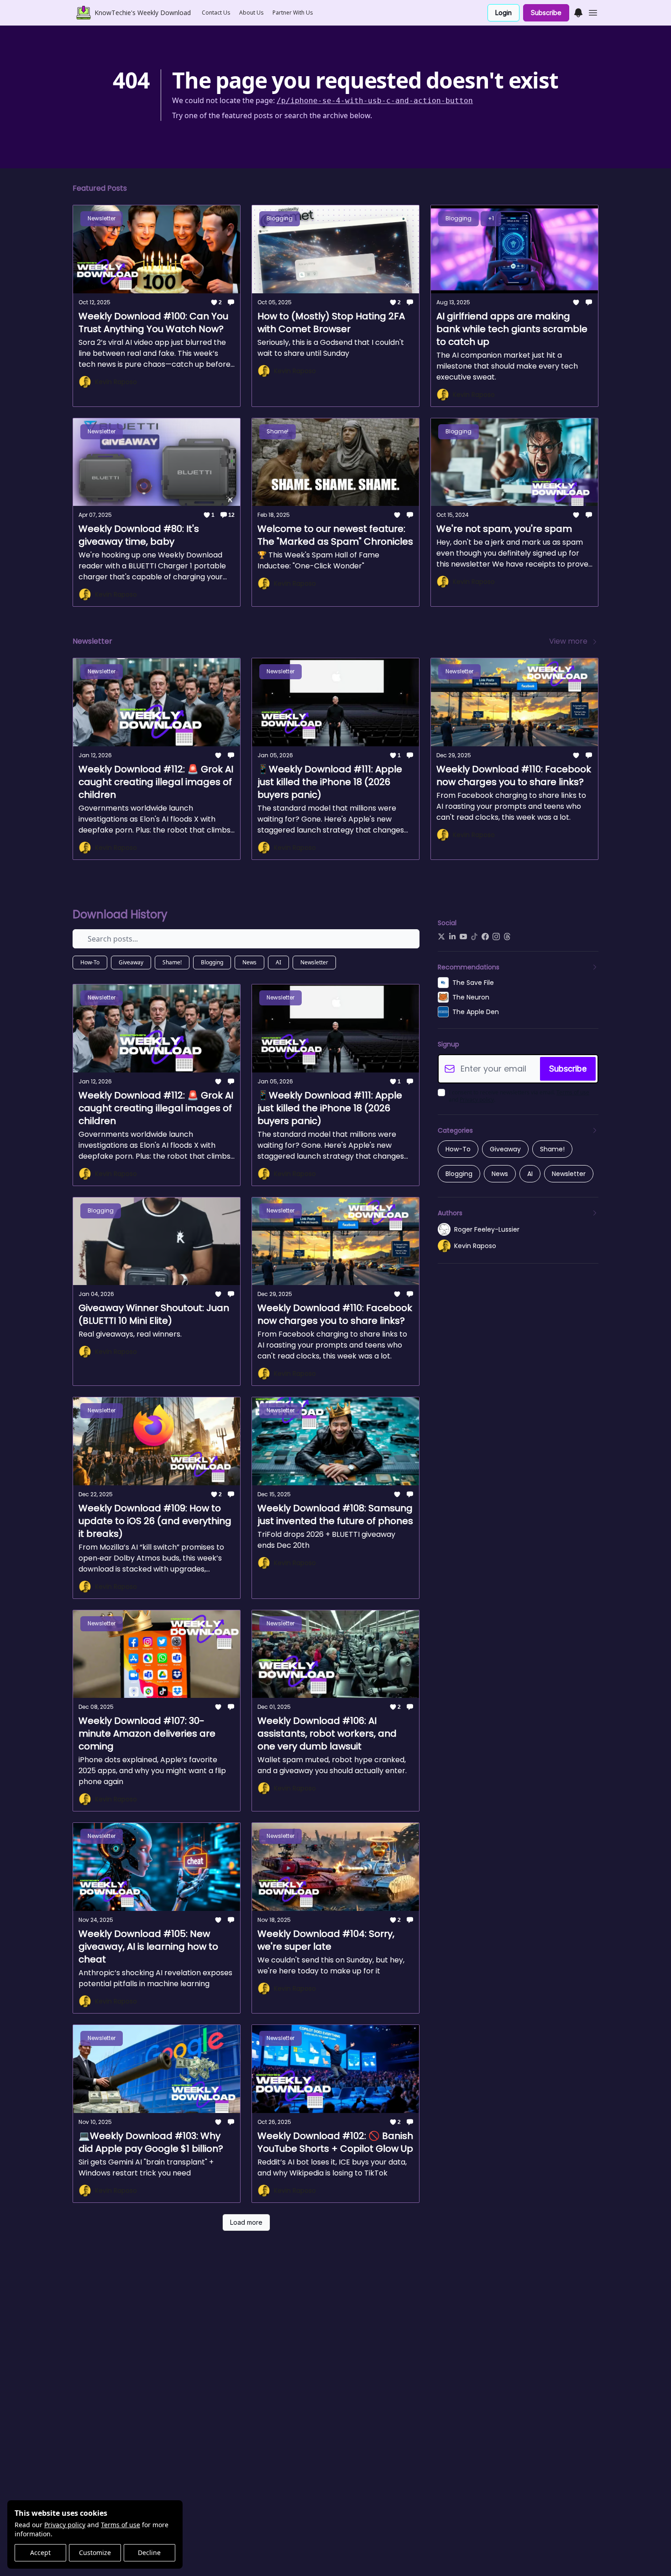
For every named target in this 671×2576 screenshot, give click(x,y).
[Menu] (578, 11)
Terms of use (121, 2525)
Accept (40, 2553)
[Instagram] (496, 937)
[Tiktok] (474, 937)
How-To (90, 962)
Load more (246, 2222)
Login (503, 13)
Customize (95, 2553)
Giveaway (131, 962)
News (249, 962)
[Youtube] (463, 937)
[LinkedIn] (452, 937)
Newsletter (314, 962)
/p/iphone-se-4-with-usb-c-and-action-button (375, 101)
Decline (149, 2553)
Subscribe (546, 13)
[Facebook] (485, 937)
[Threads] (507, 937)
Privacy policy (65, 2525)
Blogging (212, 962)
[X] (441, 937)
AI (278, 962)
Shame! (172, 962)
